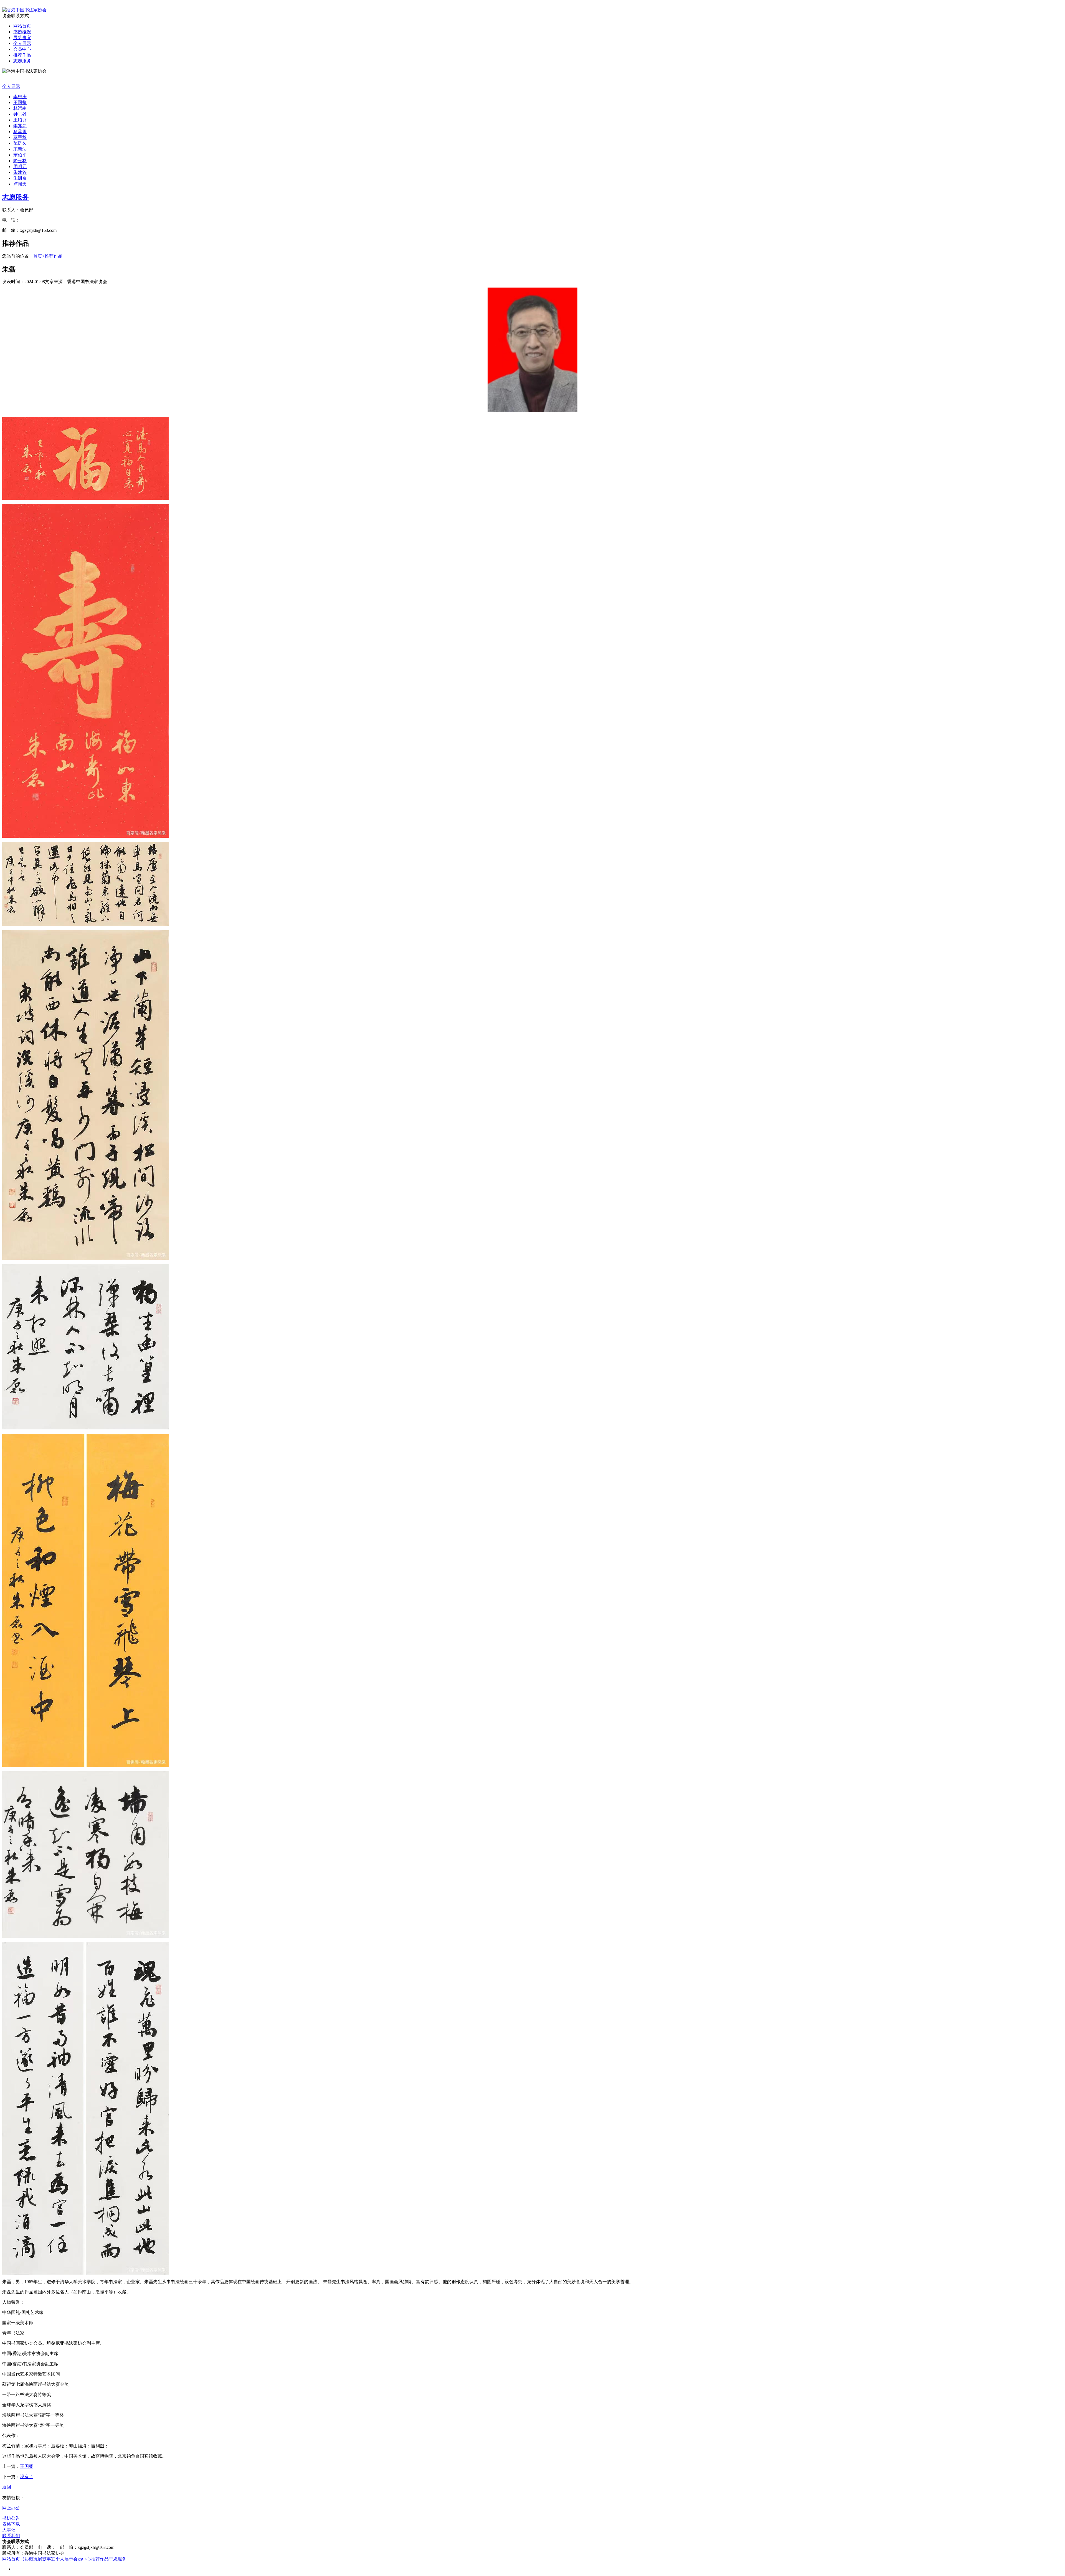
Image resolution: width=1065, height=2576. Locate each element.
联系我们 (11, 2536)
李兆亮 (20, 126)
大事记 (9, 2530)
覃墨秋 (20, 137)
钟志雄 (20, 114)
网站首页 (22, 26)
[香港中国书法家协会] (24, 10)
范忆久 (20, 143)
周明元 (20, 167)
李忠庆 (20, 97)
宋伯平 (20, 155)
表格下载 (11, 2524)
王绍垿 (20, 120)
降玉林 (20, 161)
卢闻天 (20, 184)
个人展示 (22, 43)
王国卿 (20, 102)
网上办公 (11, 2508)
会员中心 (22, 49)
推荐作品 (22, 55)
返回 (7, 2487)
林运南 (20, 108)
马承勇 (20, 132)
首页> (39, 256)
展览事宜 (22, 38)
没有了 (27, 2477)
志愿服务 (22, 61)
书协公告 (11, 2518)
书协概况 (22, 32)
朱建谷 (20, 172)
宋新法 (20, 149)
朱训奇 (20, 178)
